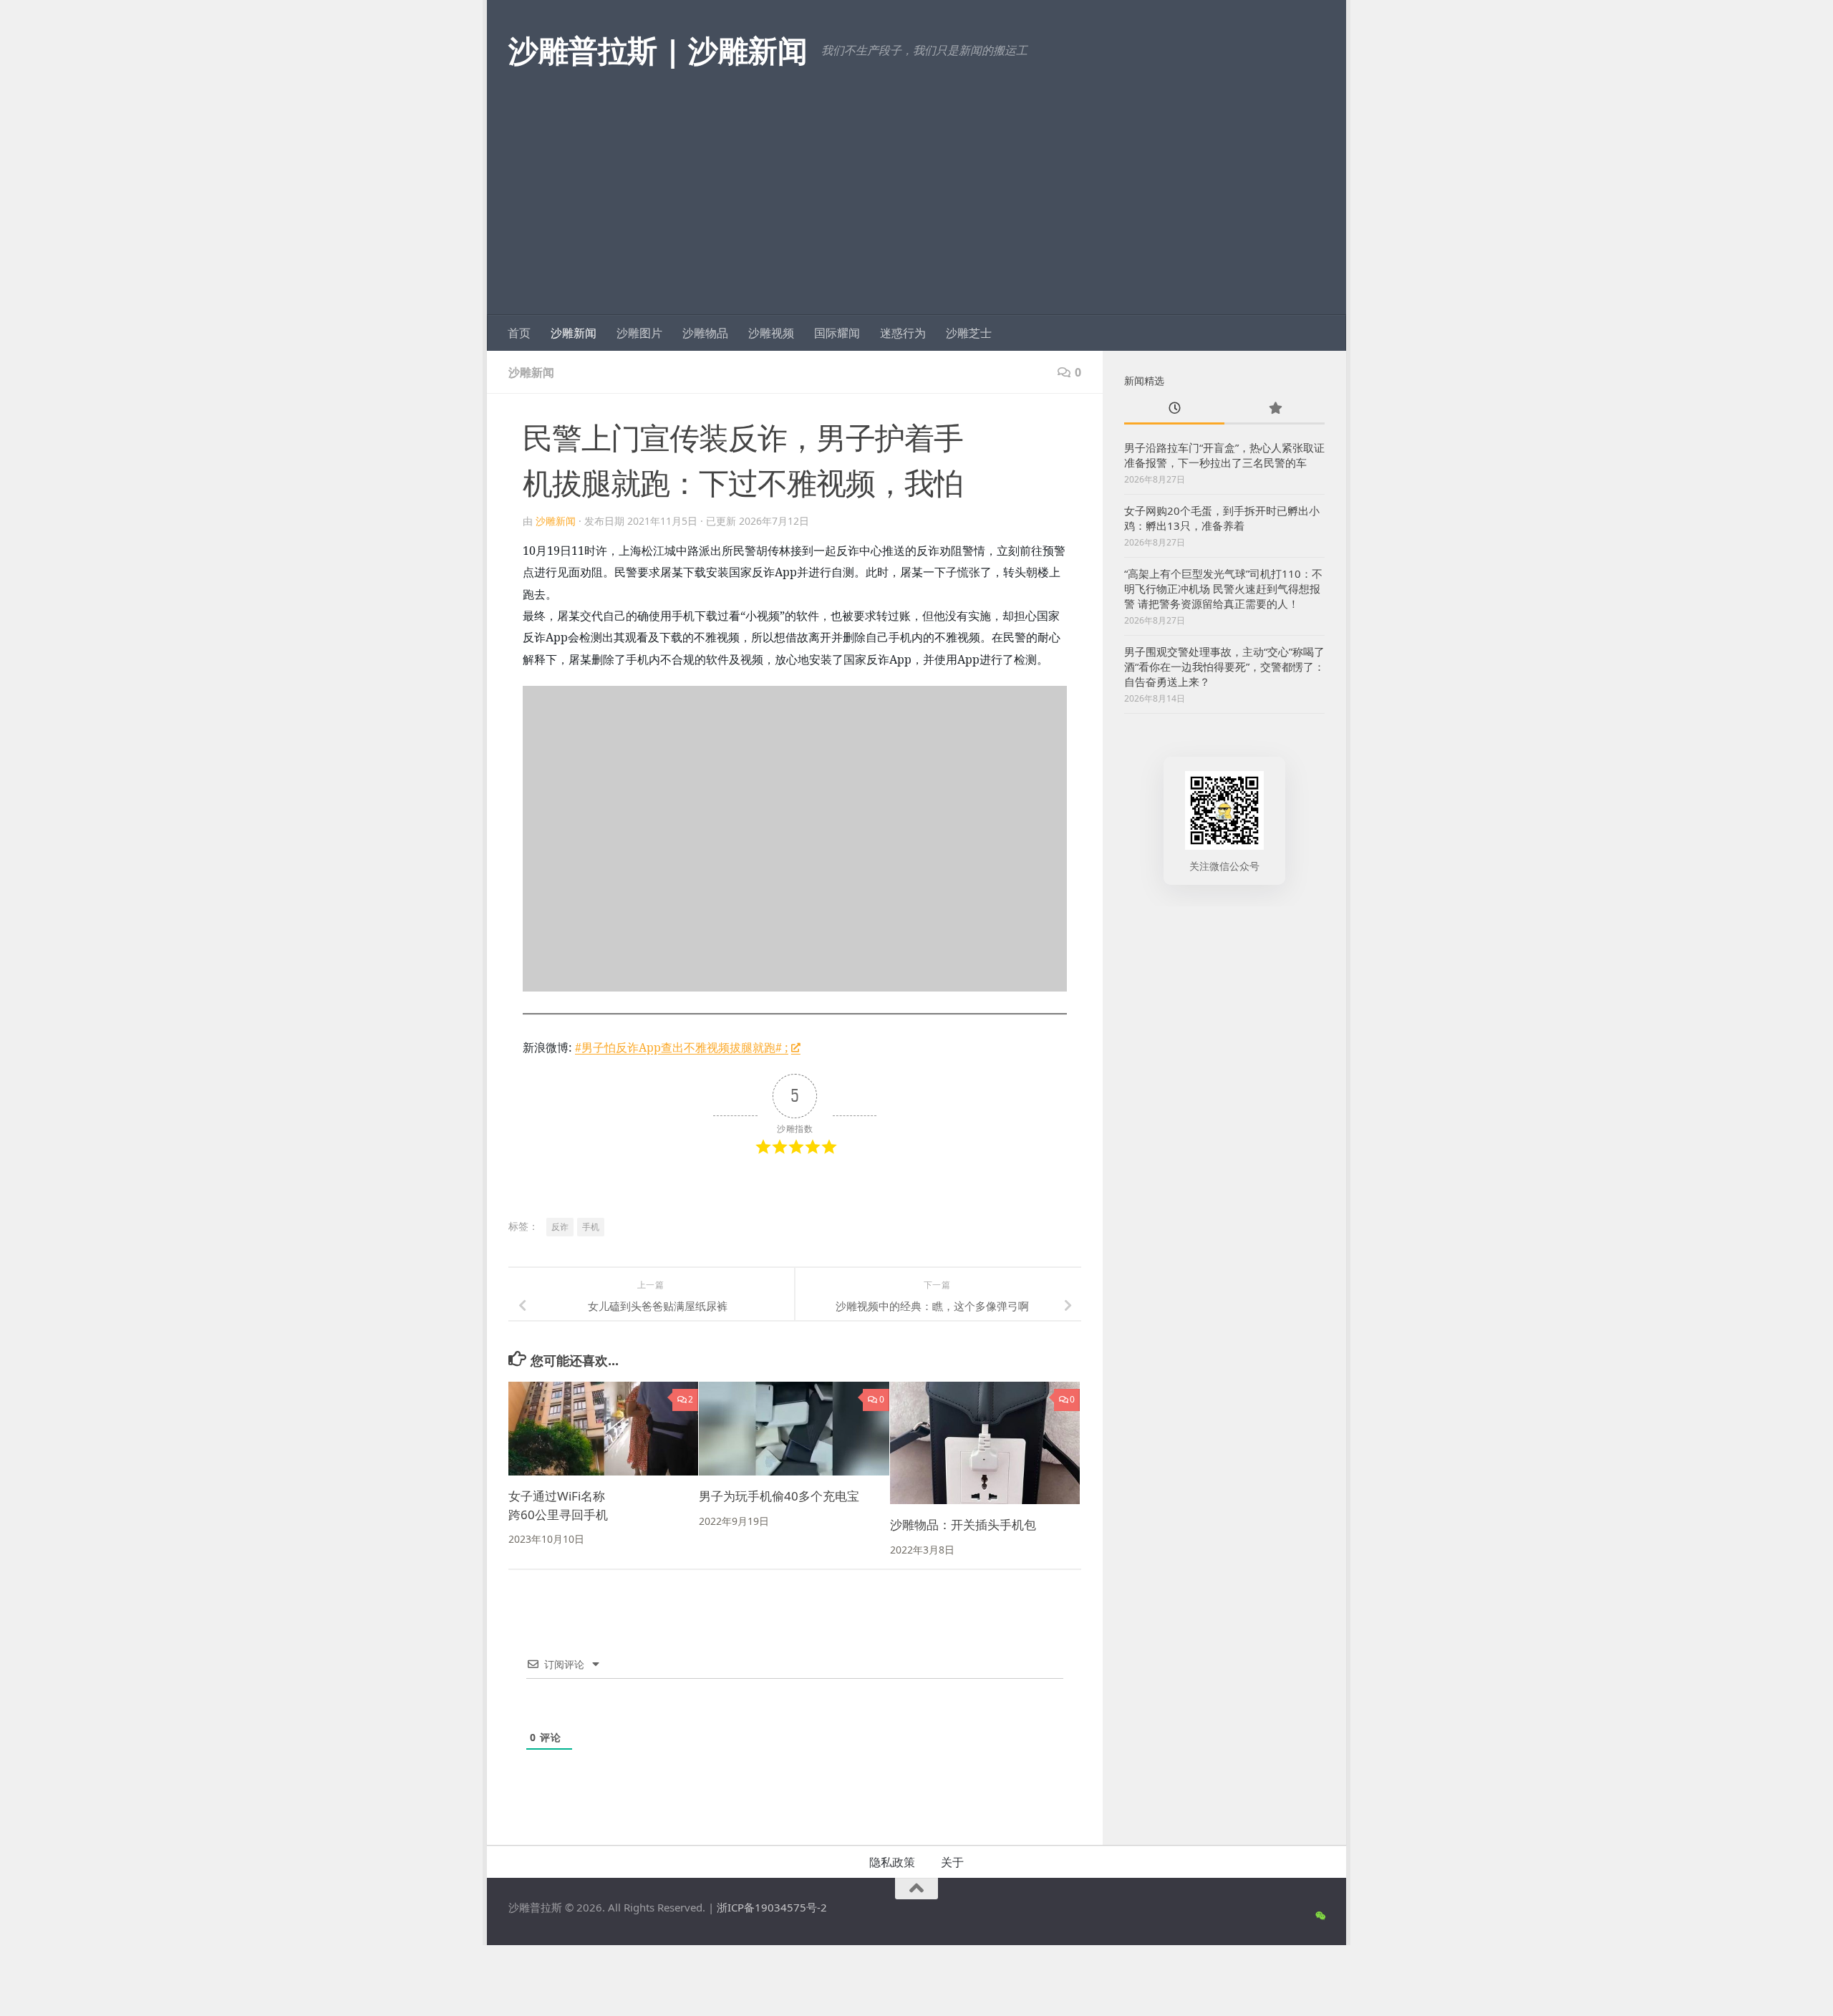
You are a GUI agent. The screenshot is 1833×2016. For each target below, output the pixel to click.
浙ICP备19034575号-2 (772, 1907)
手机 (591, 1227)
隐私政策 (892, 1862)
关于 (952, 1862)
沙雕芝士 (969, 333)
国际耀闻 (837, 333)
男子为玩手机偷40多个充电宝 (779, 1496)
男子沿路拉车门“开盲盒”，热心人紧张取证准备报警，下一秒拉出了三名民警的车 (1224, 455)
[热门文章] (1275, 409)
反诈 (560, 1227)
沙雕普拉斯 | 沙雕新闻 (658, 50)
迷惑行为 (903, 333)
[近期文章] (1174, 409)
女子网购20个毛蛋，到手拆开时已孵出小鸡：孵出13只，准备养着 (1222, 518)
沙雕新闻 (574, 333)
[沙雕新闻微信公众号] (1320, 1916)
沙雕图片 (639, 333)
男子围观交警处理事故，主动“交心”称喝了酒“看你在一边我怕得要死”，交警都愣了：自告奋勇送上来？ (1224, 667)
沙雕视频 (771, 333)
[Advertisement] (916, 208)
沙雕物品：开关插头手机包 (963, 1525)
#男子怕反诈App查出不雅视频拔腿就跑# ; (682, 1047)
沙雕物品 (705, 333)
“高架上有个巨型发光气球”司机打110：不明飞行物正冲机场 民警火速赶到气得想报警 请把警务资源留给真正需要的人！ (1223, 588)
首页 (519, 333)
